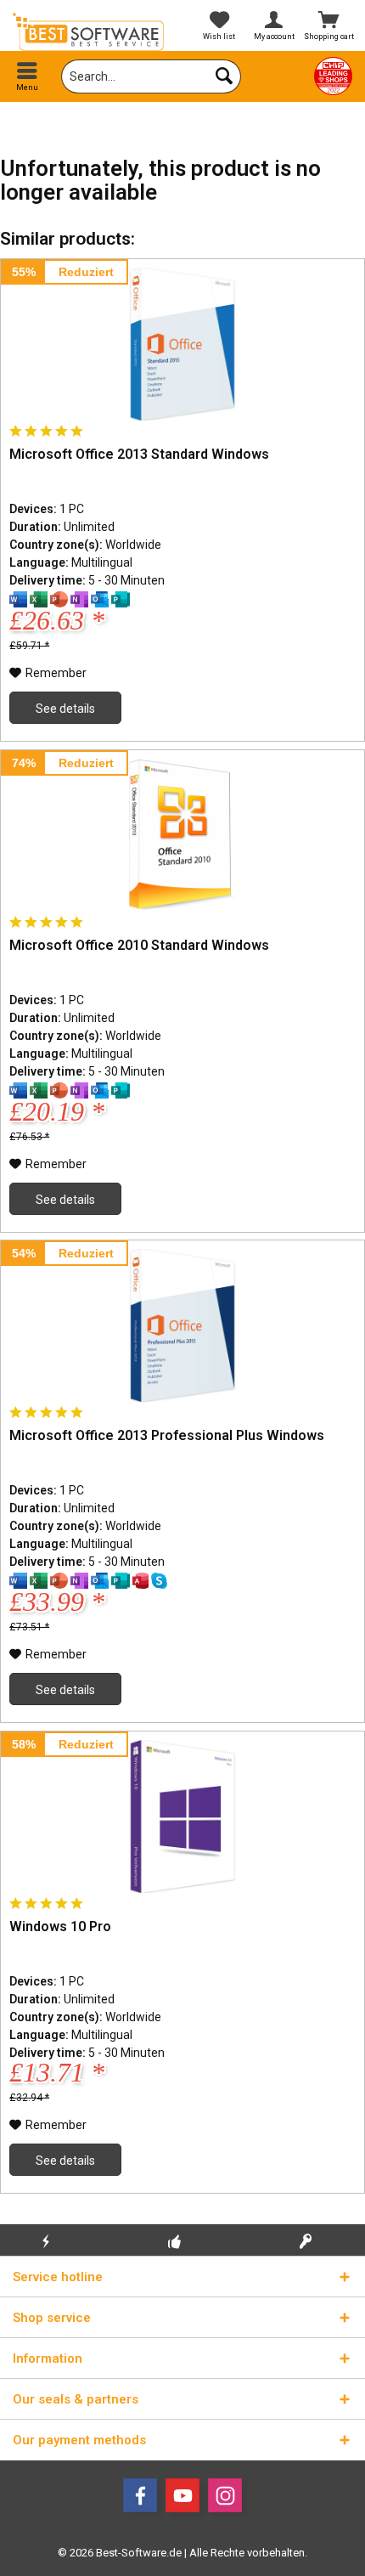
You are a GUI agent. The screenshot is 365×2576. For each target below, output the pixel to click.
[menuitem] (28, 76)
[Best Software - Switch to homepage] (91, 32)
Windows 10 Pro (60, 1926)
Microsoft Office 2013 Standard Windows (139, 454)
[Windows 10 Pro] (182, 1816)
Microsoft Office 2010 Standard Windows (139, 945)
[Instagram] (225, 2495)
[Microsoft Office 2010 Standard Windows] (182, 835)
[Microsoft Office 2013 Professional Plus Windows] (182, 1325)
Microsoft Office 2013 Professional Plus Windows (167, 1435)
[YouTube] (182, 2495)
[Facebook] (140, 2495)
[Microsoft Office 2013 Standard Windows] (182, 344)
